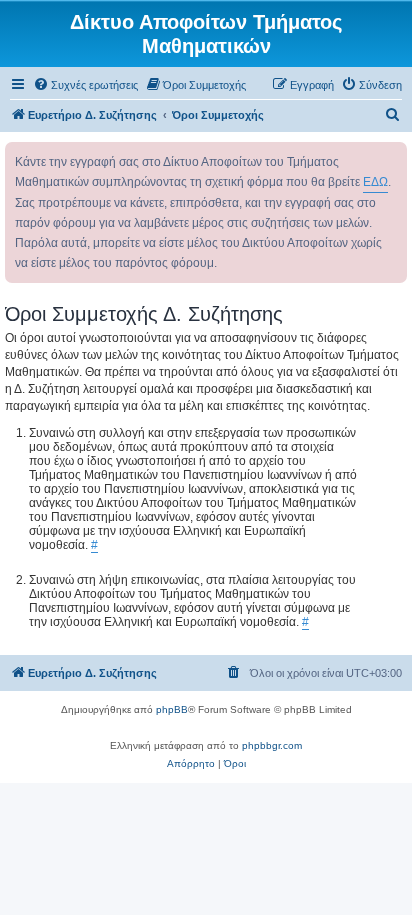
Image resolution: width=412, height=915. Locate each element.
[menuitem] (85, 85)
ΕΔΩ (375, 182)
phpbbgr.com (272, 745)
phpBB (172, 709)
